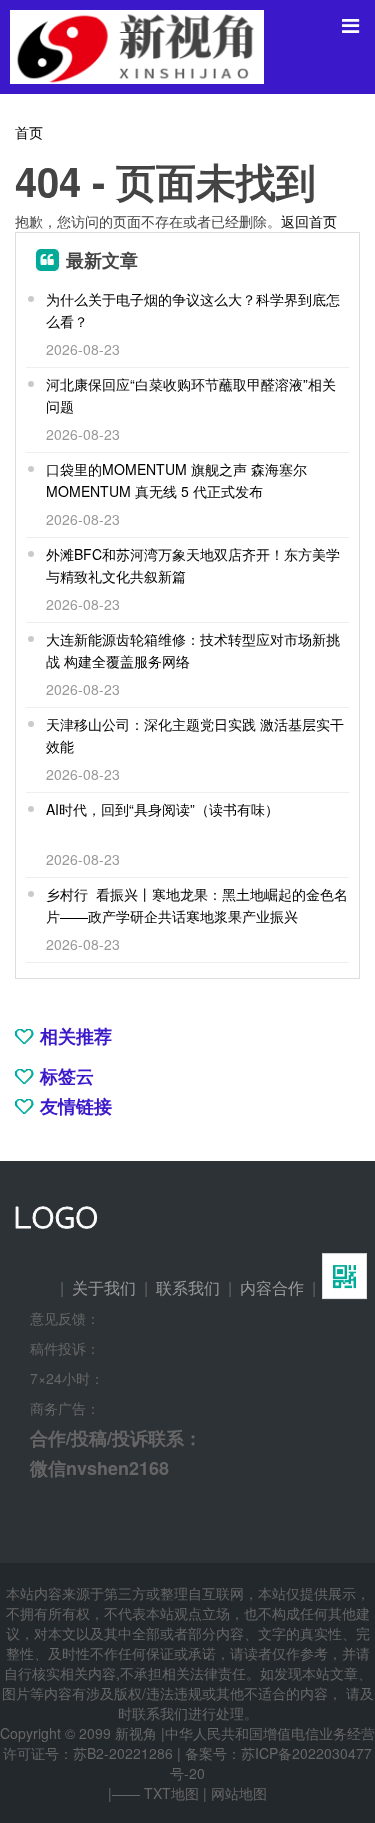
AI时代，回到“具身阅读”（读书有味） (162, 809)
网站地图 (239, 1793)
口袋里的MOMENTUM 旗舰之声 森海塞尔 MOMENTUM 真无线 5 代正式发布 (176, 480)
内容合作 (272, 1287)
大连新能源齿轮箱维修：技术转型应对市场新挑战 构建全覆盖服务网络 (193, 650)
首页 (29, 132)
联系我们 (188, 1287)
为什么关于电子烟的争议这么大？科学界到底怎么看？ (193, 310)
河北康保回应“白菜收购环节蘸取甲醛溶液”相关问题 (191, 395)
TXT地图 (171, 1793)
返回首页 (309, 221)
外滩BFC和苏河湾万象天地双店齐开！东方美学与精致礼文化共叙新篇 (193, 565)
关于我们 (104, 1287)
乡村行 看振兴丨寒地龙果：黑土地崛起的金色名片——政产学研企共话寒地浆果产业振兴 (197, 905)
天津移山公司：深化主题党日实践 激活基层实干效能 (195, 735)
